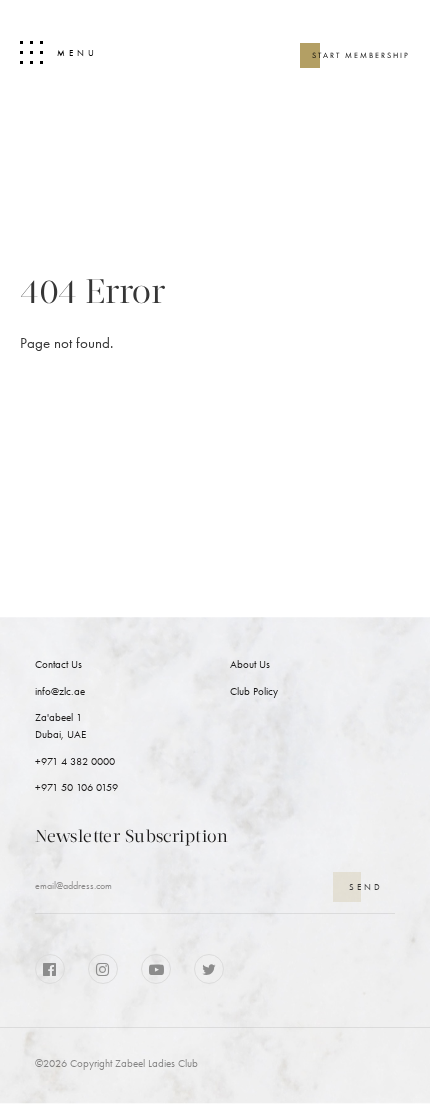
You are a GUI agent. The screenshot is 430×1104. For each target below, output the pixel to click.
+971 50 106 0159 (76, 787)
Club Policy (254, 691)
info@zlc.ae (60, 691)
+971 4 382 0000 (75, 761)
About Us (250, 664)
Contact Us (58, 664)
